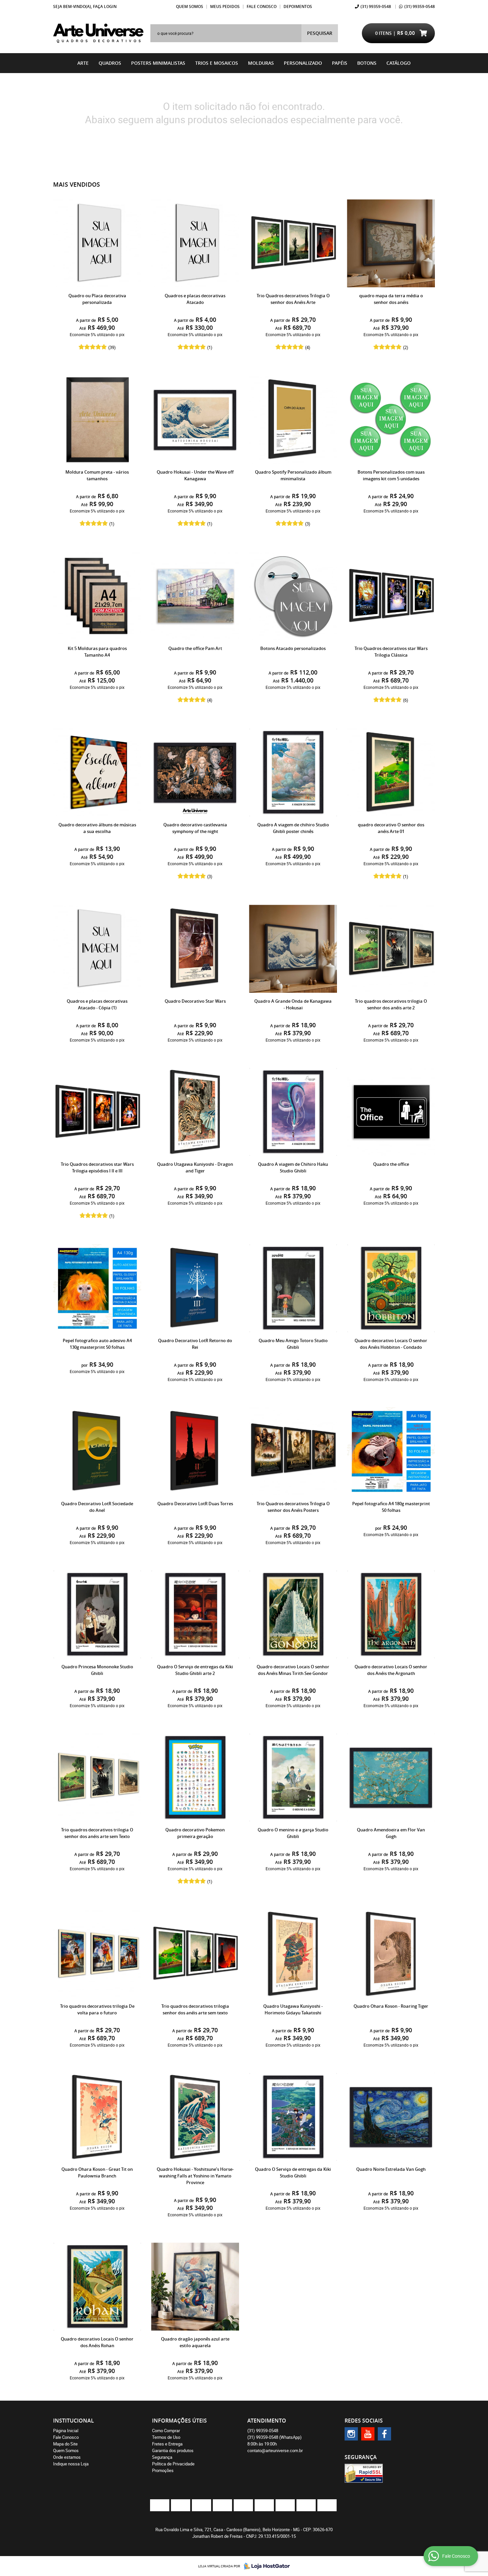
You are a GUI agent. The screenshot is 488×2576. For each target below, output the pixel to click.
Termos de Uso (166, 2437)
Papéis (340, 63)
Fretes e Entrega (167, 2444)
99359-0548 (376, 6)
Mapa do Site (65, 2444)
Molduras (261, 63)
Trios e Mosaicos (217, 63)
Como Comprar (166, 2431)
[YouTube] (368, 2434)
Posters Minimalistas (158, 63)
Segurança (162, 2457)
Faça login (105, 6)
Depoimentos (298, 6)
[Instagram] (351, 2434)
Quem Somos (190, 6)
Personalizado (303, 63)
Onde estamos (67, 2457)
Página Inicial (66, 2431)
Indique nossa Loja (71, 2464)
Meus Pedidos (225, 6)
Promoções (163, 2470)
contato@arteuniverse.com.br (275, 2450)
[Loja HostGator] (265, 2566)
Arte (83, 63)
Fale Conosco (262, 6)
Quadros (110, 63)
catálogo (399, 63)
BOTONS (367, 63)
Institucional (74, 2421)
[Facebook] (384, 2434)
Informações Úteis (179, 2421)
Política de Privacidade (173, 2464)
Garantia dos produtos (173, 2450)
